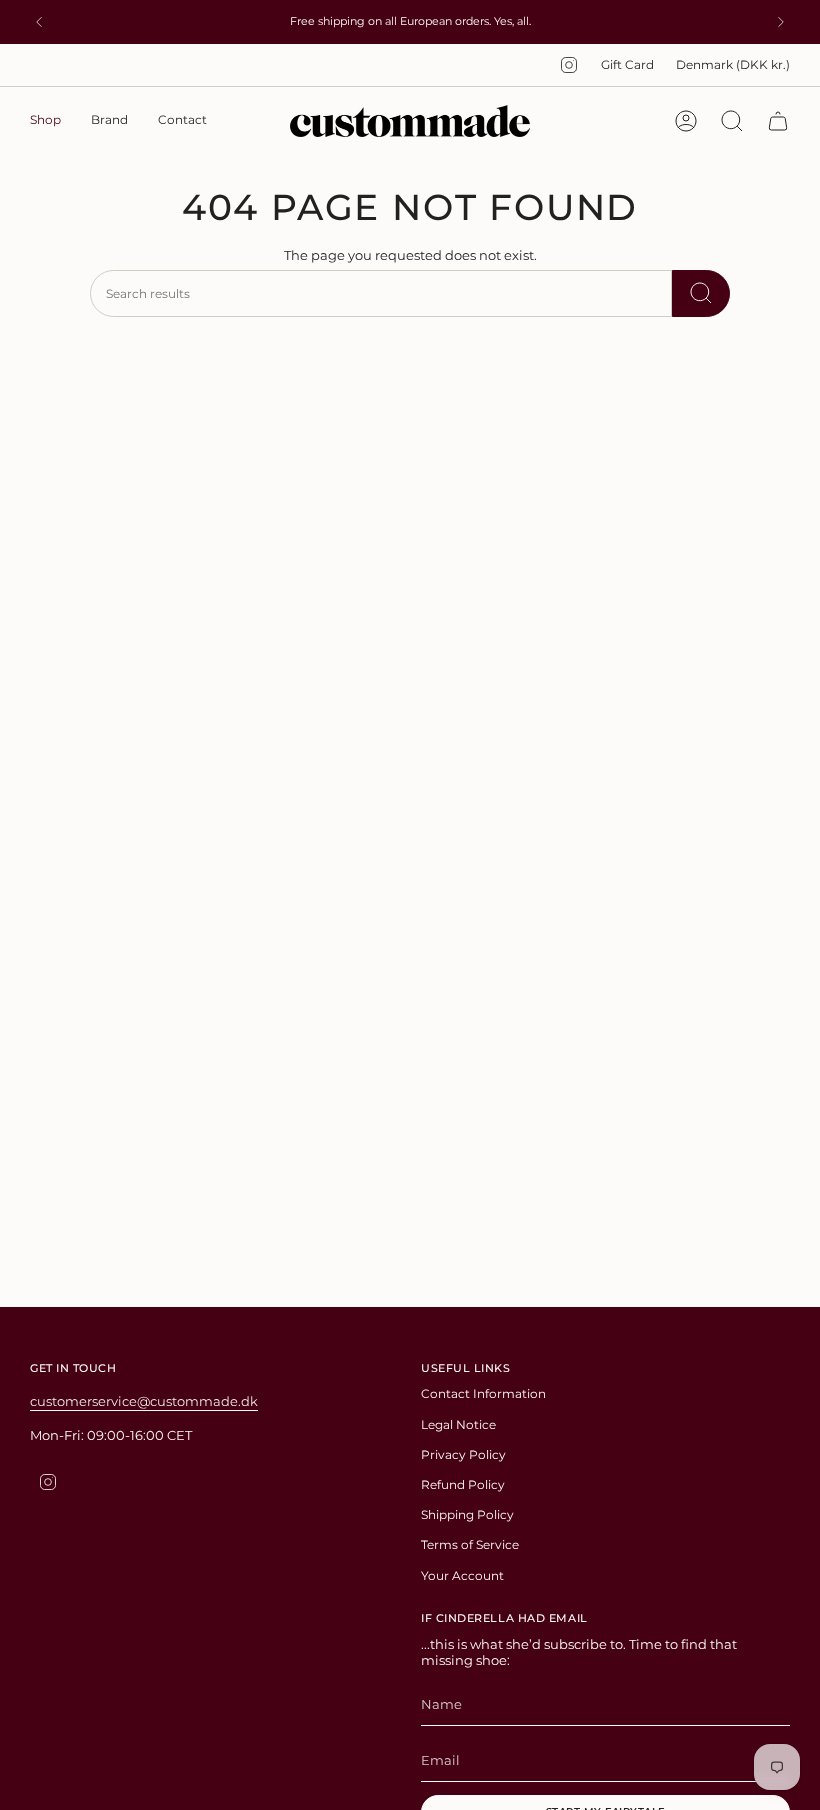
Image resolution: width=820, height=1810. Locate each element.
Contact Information (483, 1393)
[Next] (781, 22)
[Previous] (39, 22)
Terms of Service (470, 1544)
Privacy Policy (463, 1454)
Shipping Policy (467, 1514)
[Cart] (778, 121)
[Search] (701, 293)
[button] (45, 121)
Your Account (462, 1575)
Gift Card (627, 64)
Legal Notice (458, 1424)
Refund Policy (463, 1484)
